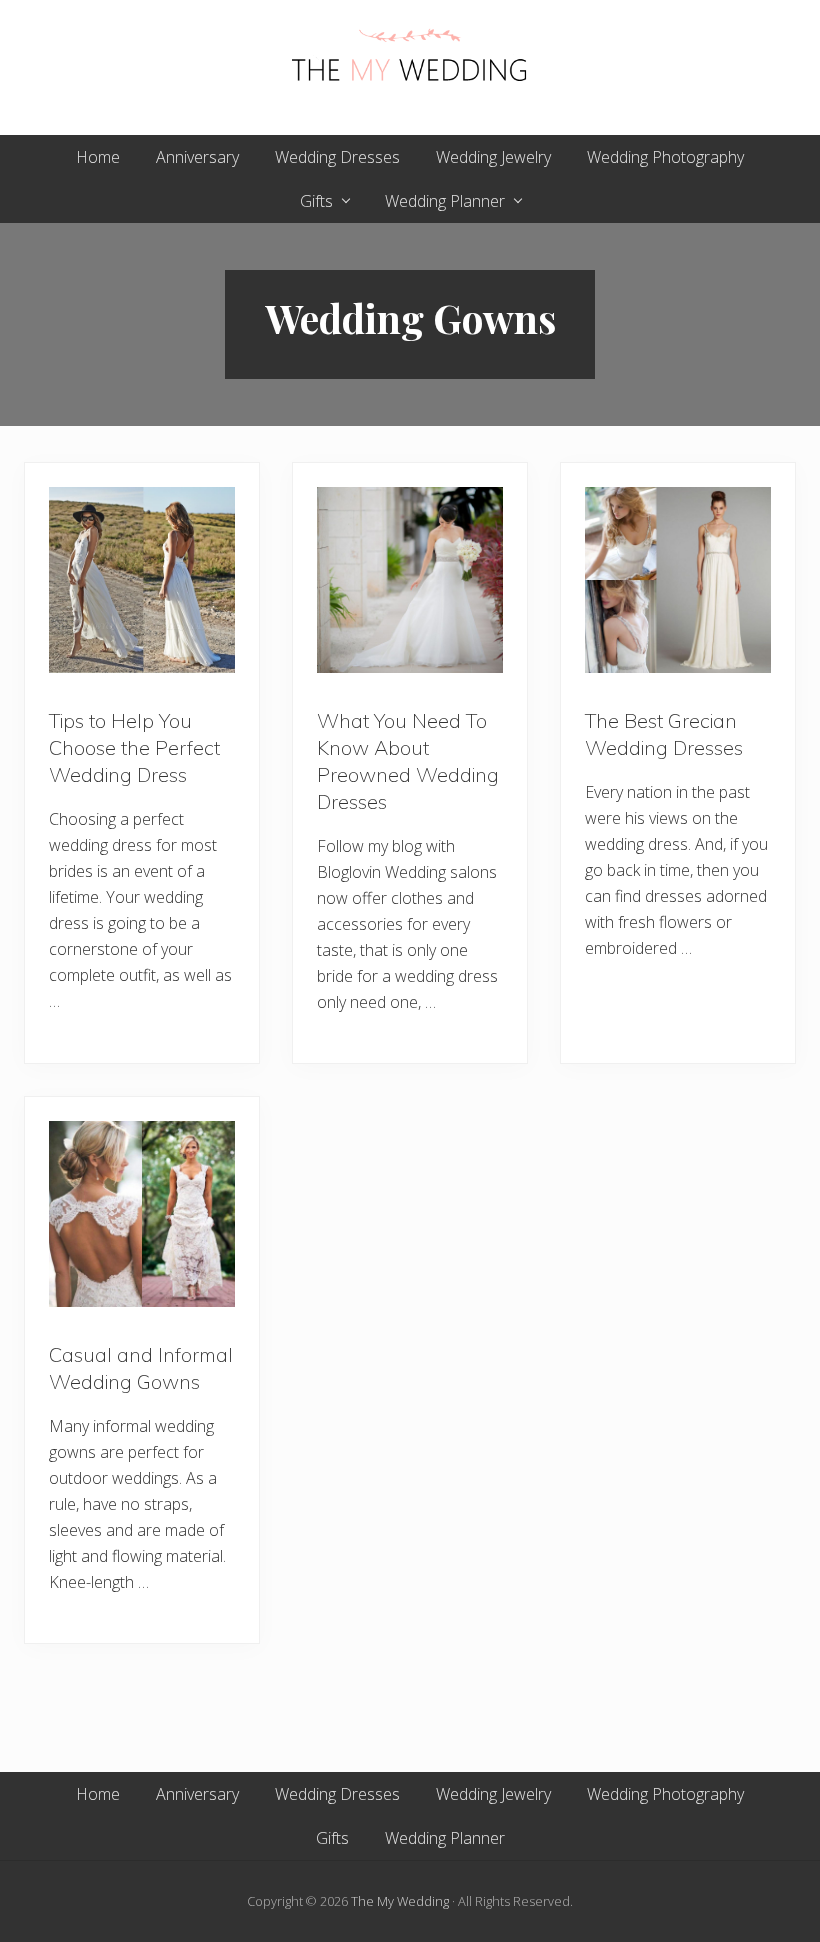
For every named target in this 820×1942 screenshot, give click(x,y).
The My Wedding (400, 1901)
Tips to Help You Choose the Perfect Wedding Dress (134, 747)
